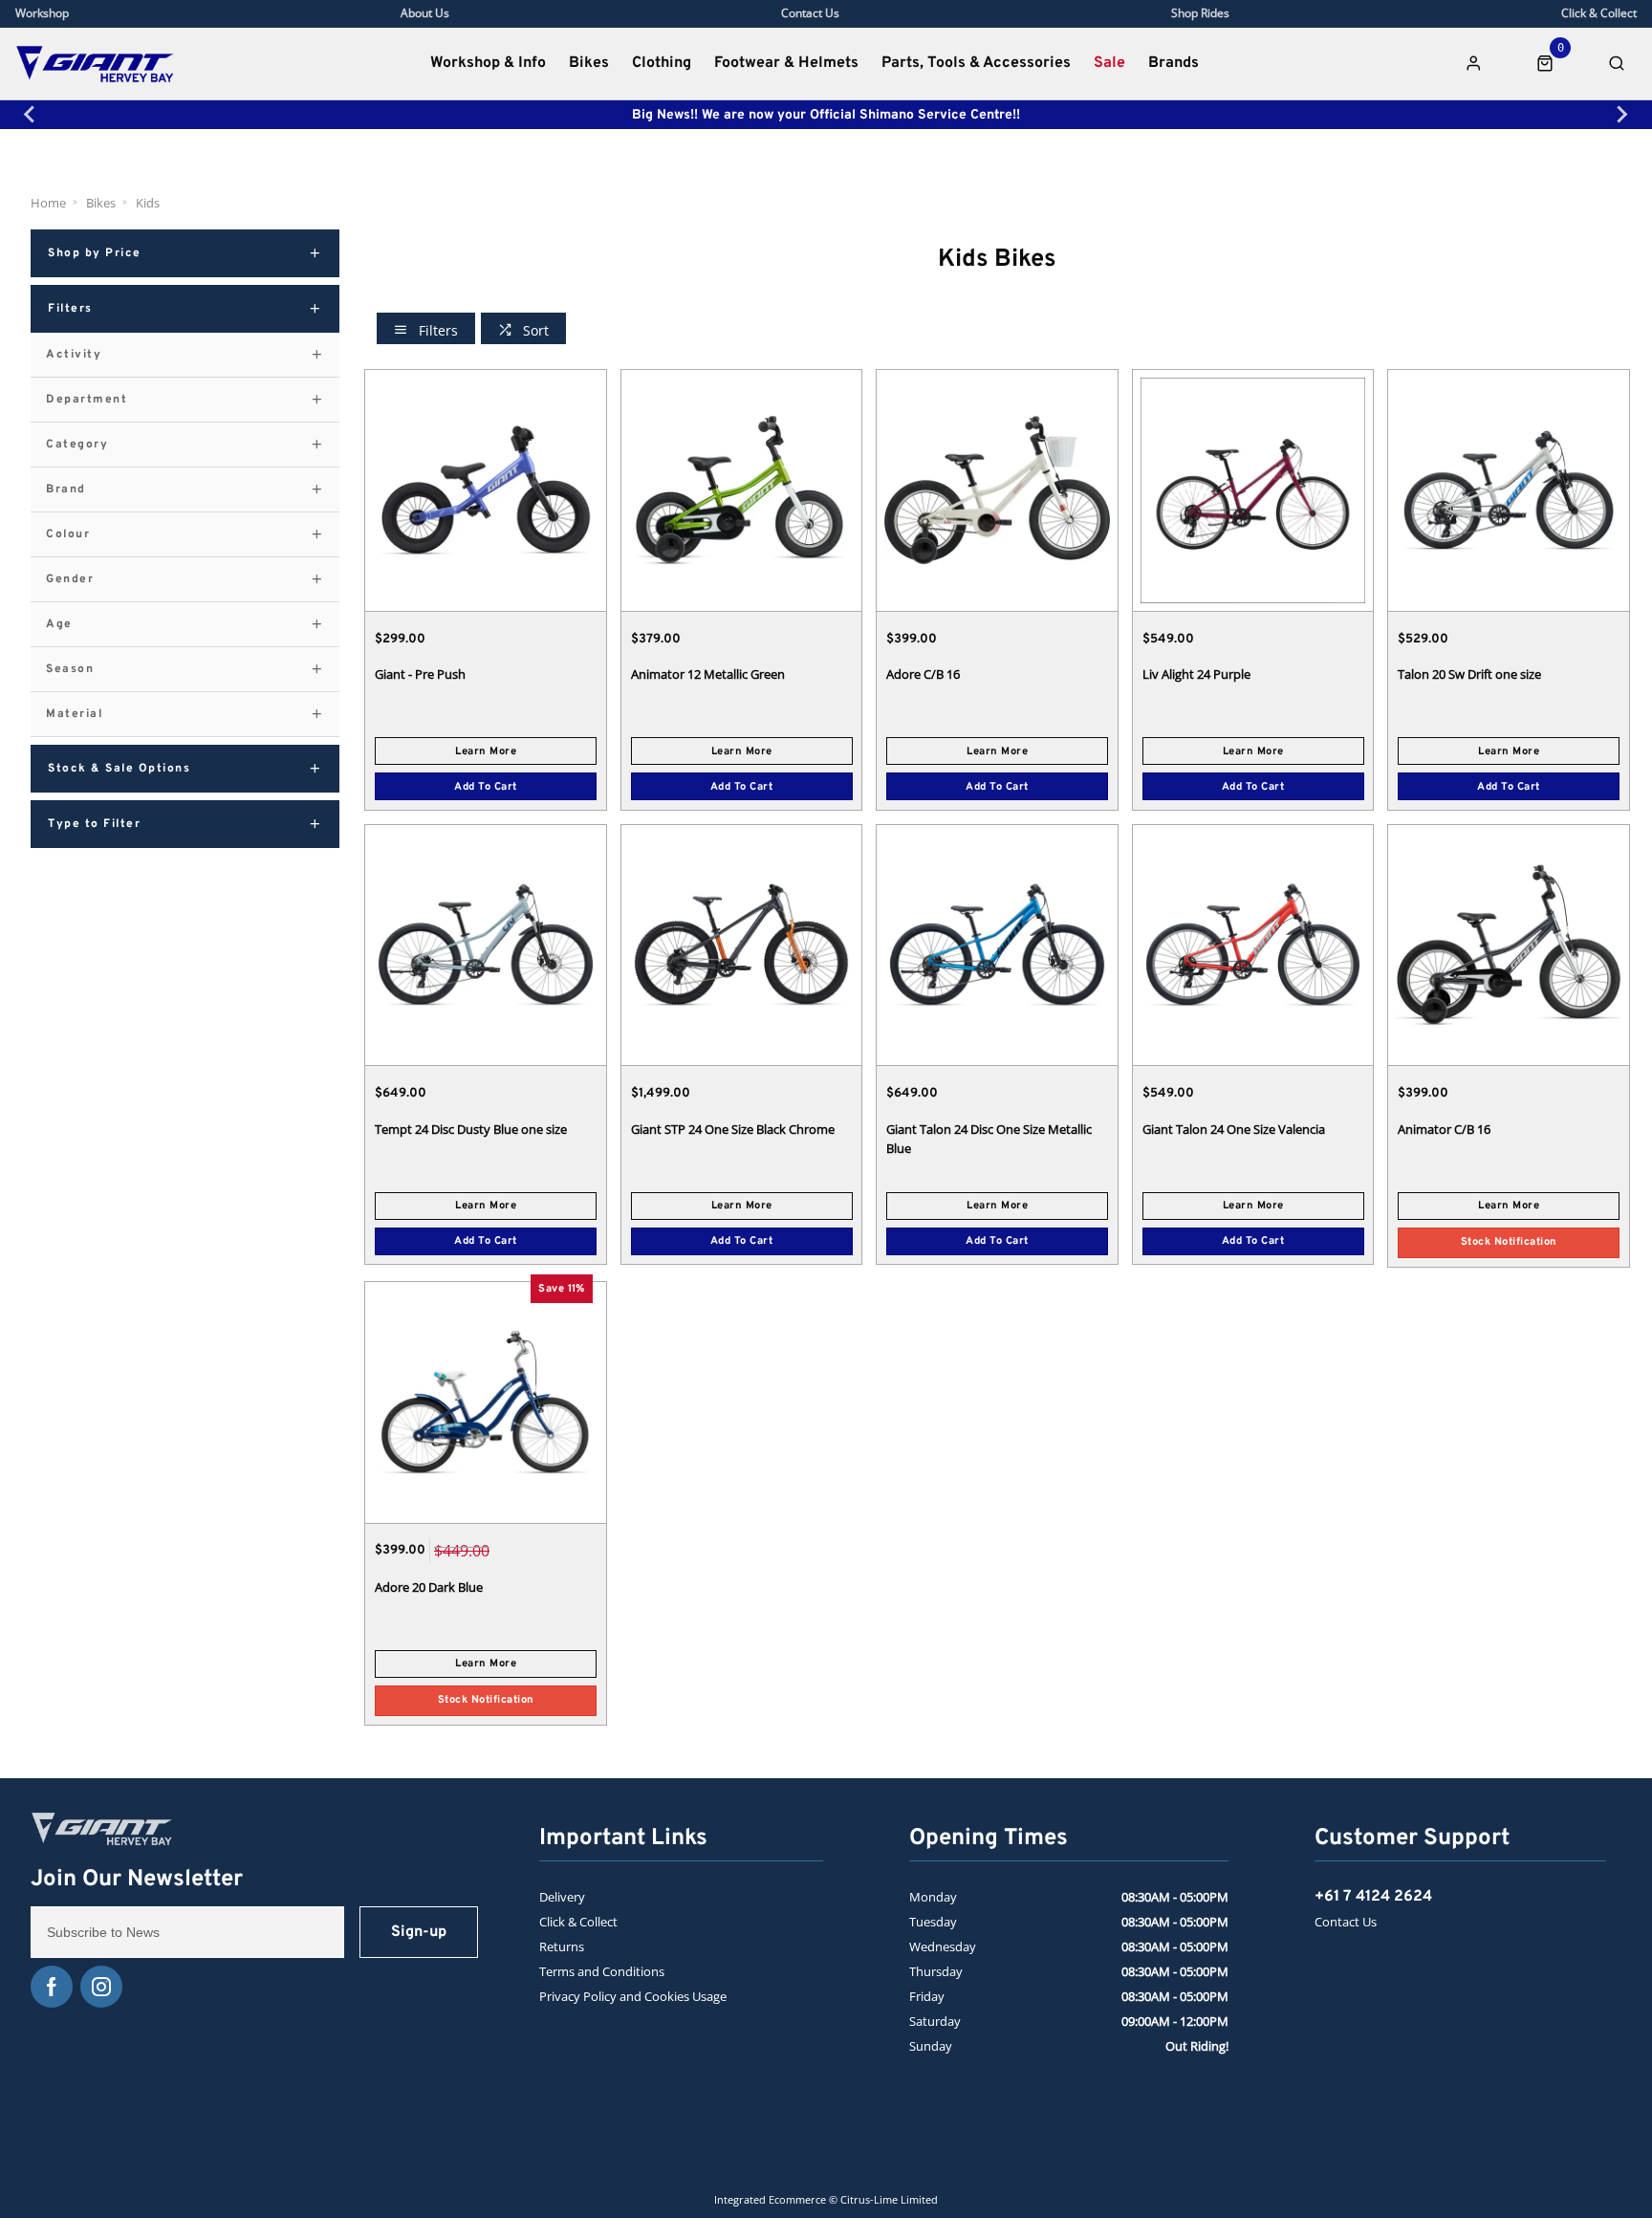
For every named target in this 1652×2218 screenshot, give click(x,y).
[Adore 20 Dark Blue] (486, 1402)
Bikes (589, 63)
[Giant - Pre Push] (486, 490)
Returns (562, 1946)
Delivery (562, 1897)
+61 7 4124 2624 (1373, 1897)
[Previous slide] (31, 115)
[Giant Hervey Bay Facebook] (52, 1987)
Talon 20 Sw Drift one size (1469, 674)
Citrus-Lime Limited (889, 2199)
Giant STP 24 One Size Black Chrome (733, 1129)
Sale (1109, 63)
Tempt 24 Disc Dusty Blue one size (471, 1129)
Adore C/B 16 (923, 674)
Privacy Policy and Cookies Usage (633, 1996)
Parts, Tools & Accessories (976, 63)
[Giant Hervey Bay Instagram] (101, 1987)
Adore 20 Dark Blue (429, 1587)
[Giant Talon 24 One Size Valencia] (1253, 945)
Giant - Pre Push (420, 674)
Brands (1174, 63)
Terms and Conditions (602, 1971)
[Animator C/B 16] (1509, 945)
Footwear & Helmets (786, 63)
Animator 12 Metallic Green (708, 674)
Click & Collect (578, 1922)
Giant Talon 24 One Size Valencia (1234, 1129)
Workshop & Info (488, 63)
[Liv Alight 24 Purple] (1253, 490)
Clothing (662, 63)
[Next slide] (1621, 115)
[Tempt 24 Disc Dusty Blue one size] (486, 945)
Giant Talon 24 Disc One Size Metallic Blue (989, 1139)
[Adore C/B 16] (997, 490)
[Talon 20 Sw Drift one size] (1509, 490)
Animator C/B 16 (1444, 1129)
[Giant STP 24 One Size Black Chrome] (742, 945)
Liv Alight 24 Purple (1196, 674)
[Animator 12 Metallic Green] (742, 490)
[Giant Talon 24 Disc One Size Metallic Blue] (997, 945)
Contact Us (1346, 1922)
